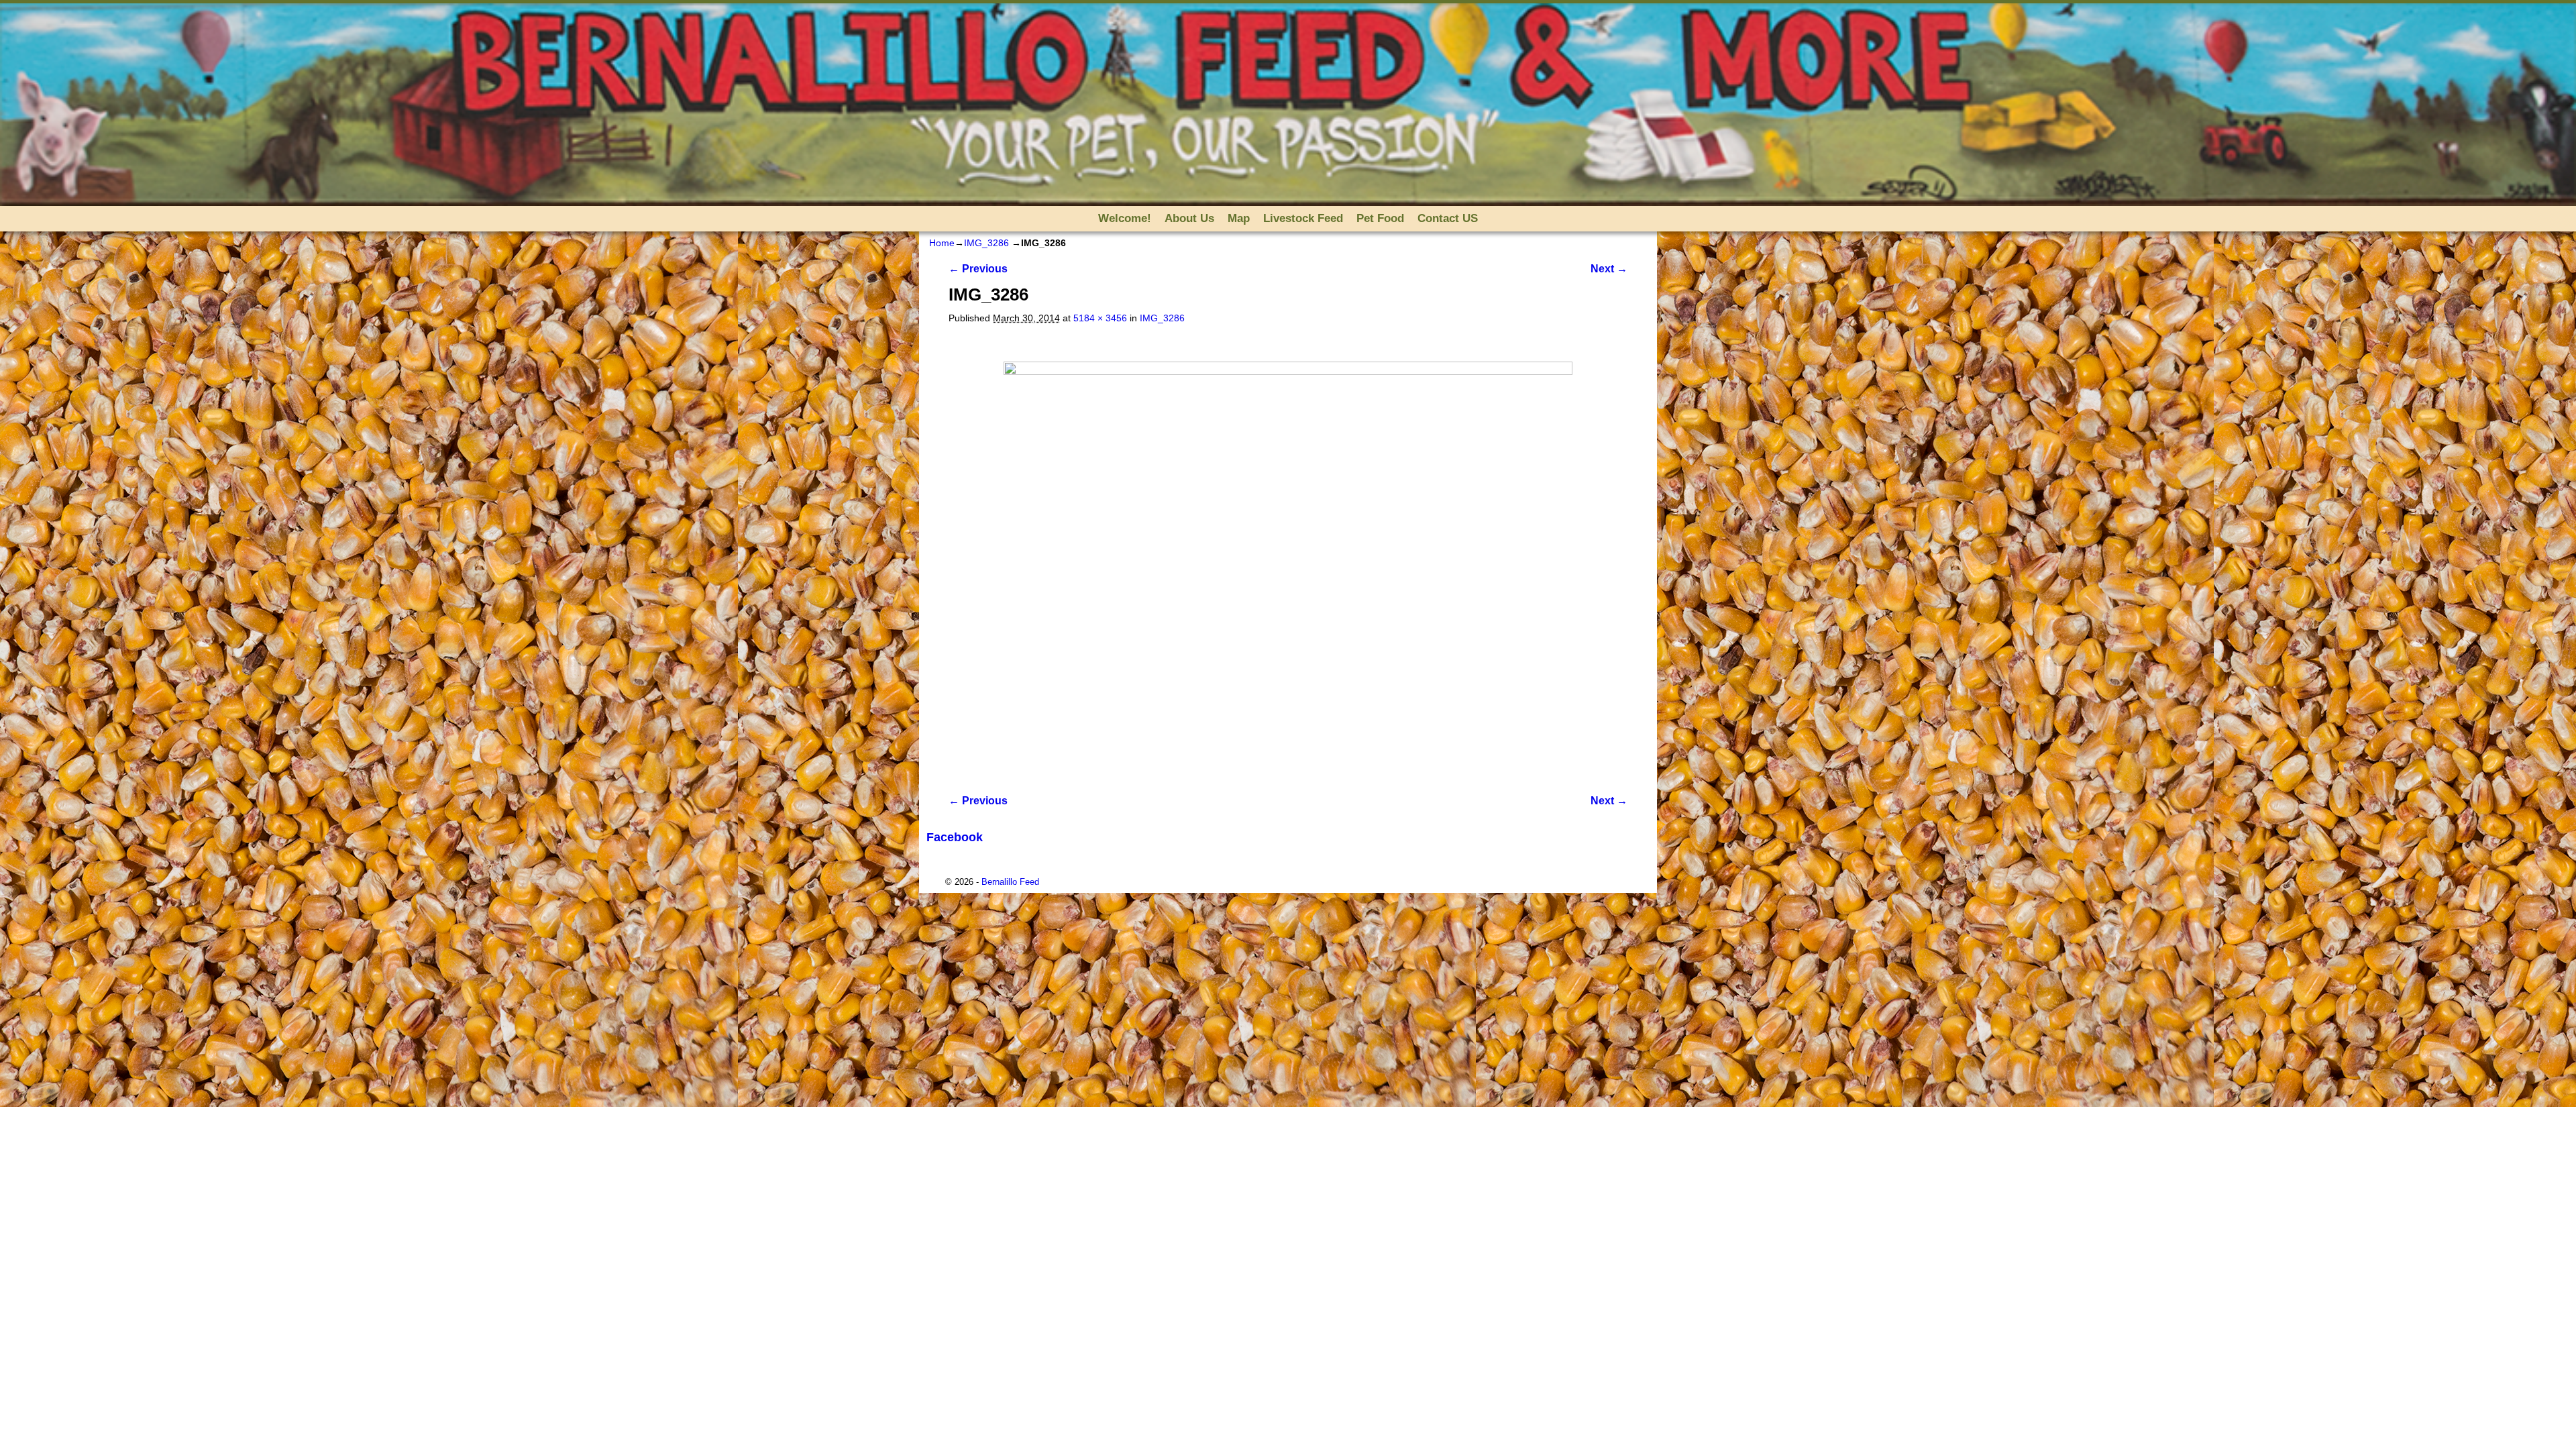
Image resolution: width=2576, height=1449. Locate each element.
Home (942, 243)
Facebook (955, 837)
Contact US (1448, 218)
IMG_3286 (986, 243)
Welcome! (1125, 218)
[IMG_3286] (1288, 551)
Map (1239, 218)
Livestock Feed (1303, 218)
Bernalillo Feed (1010, 882)
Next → (1609, 269)
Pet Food (1380, 218)
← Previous (978, 269)
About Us (1189, 218)
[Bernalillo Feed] (1288, 105)
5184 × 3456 (1100, 318)
